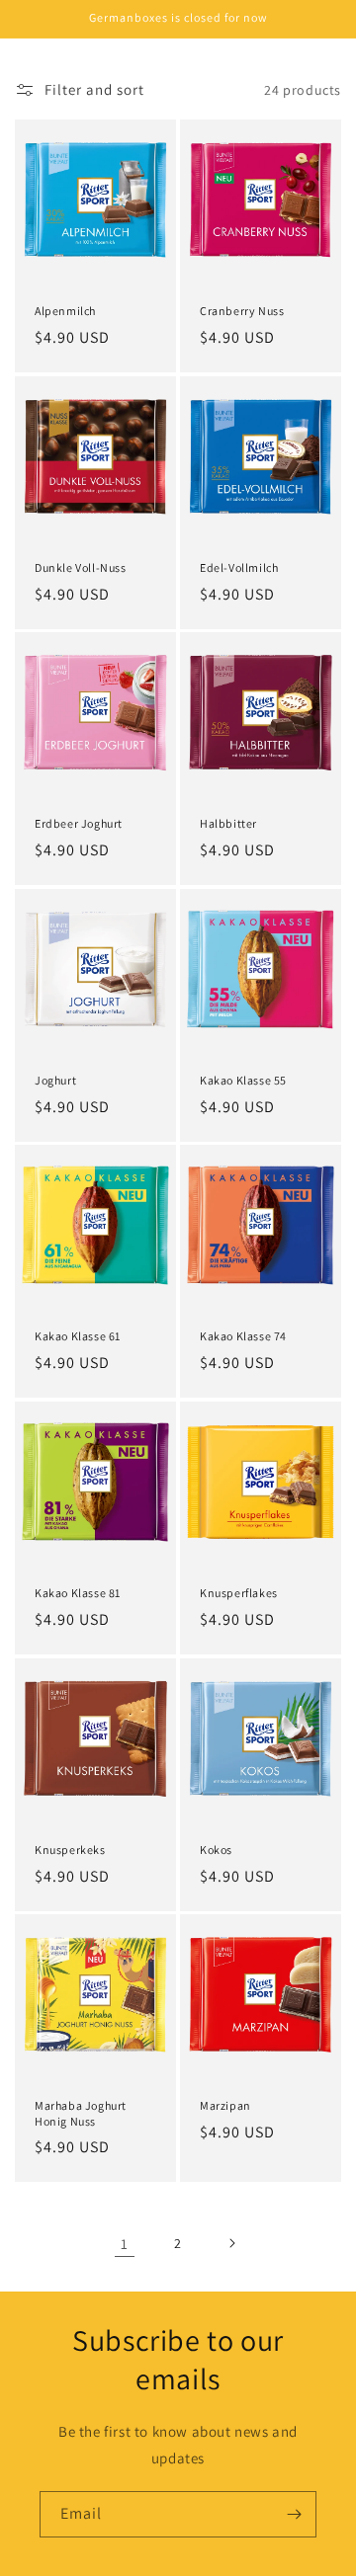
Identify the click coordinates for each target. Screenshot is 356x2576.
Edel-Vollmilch (239, 567)
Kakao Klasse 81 (78, 1593)
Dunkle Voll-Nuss (81, 567)
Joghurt (55, 1080)
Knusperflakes (239, 1593)
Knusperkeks (70, 1850)
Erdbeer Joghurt (79, 823)
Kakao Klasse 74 (243, 1336)
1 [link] (125, 2244)
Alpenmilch (65, 311)
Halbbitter (228, 823)
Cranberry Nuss (242, 311)
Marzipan (225, 2105)
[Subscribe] (294, 2514)
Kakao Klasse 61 (78, 1336)
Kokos (216, 1850)
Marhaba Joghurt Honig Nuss (81, 2113)
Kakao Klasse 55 (243, 1080)
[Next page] (231, 2243)
